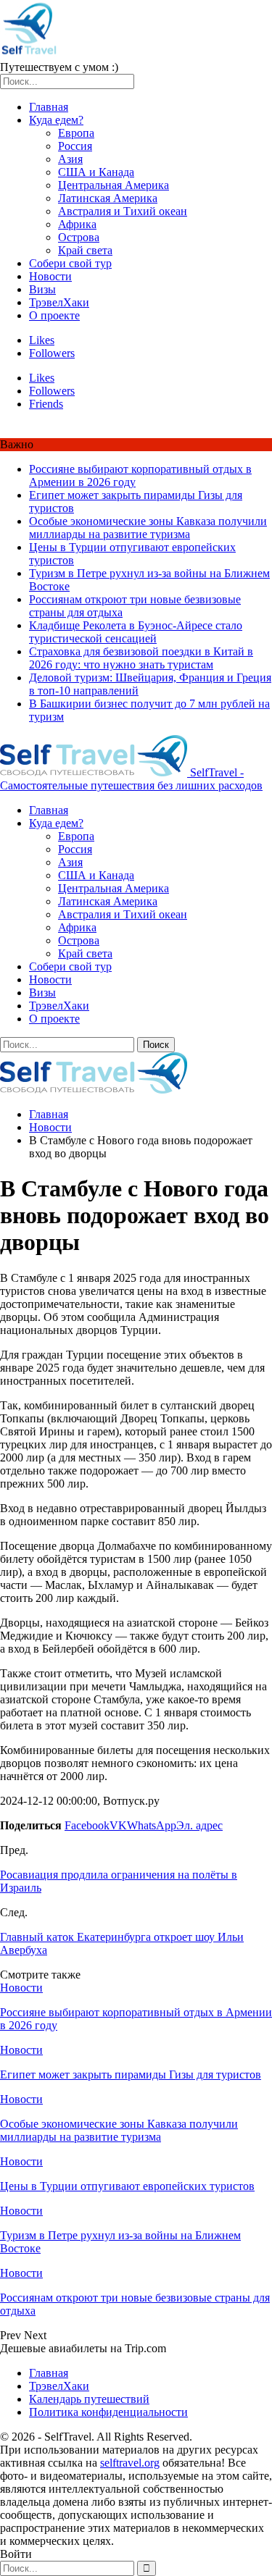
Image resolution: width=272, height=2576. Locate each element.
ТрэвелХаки (59, 302)
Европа (76, 133)
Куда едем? (56, 120)
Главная (49, 107)
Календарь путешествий (89, 2399)
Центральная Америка (114, 185)
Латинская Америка (108, 198)
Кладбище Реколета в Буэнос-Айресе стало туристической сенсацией (136, 632)
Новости (50, 276)
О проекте (54, 315)
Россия (75, 146)
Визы (42, 289)
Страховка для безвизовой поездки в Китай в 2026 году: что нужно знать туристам (141, 658)
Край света (85, 250)
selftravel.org (130, 2463)
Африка (77, 224)
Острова (79, 237)
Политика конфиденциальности (108, 2412)
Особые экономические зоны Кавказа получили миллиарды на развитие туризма (148, 528)
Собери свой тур (70, 263)
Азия (70, 159)
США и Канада (96, 172)
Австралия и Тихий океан (123, 211)
